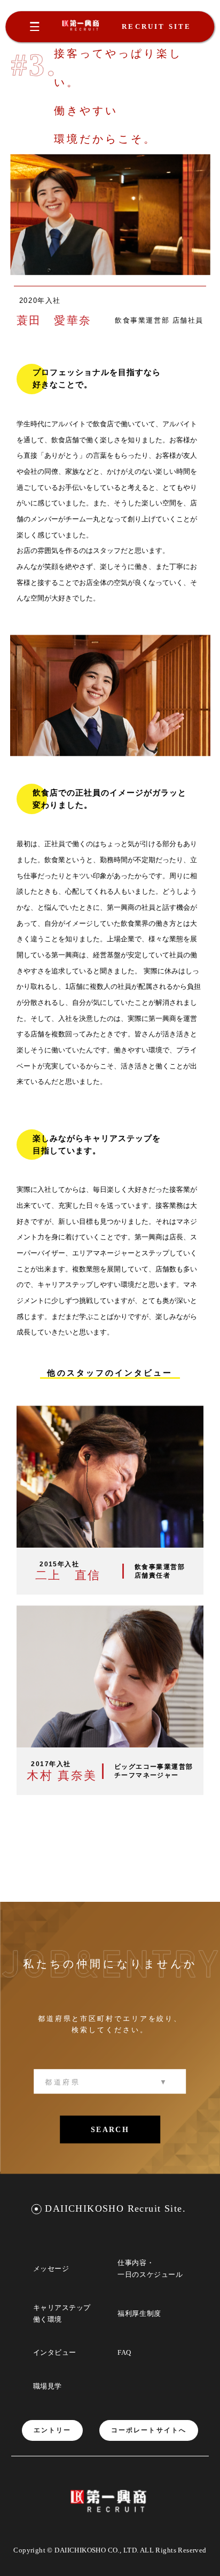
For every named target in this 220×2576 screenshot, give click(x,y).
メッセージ (51, 2269)
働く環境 (48, 2319)
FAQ (124, 2352)
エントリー (53, 2430)
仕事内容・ (136, 2263)
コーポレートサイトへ (149, 2430)
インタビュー (55, 2352)
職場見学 (48, 2386)
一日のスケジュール (150, 2274)
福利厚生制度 (139, 2313)
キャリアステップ (62, 2308)
